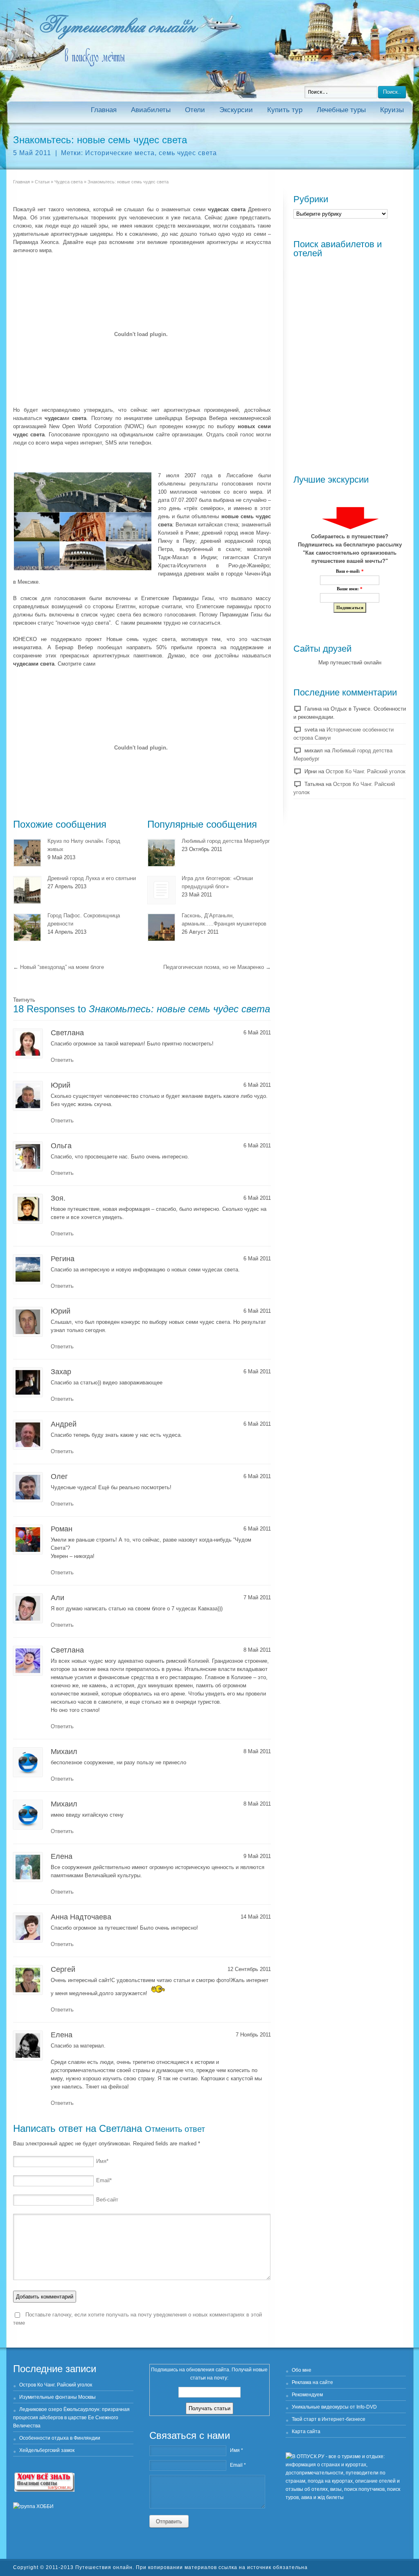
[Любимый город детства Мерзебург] (161, 853)
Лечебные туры (341, 110)
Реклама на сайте (312, 2382)
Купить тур (285, 110)
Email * (238, 2465)
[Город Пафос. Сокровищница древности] (27, 927)
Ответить (62, 1060)
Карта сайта (306, 2432)
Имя (102, 2161)
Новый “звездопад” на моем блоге (59, 967)
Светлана (121, 2128)
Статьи (42, 182)
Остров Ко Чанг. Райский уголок (366, 771)
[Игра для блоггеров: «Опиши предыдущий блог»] (161, 890)
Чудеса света (69, 182)
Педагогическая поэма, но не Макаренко (217, 967)
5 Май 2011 (32, 153)
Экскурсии (236, 110)
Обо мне (302, 2370)
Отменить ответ (175, 2129)
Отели (195, 110)
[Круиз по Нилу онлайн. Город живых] (27, 853)
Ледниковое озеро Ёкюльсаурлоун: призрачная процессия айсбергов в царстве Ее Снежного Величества (71, 2418)
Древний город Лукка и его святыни (92, 878)
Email (104, 2180)
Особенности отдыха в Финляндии (60, 2438)
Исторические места (120, 153)
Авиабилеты (151, 110)
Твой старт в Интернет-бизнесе (329, 2419)
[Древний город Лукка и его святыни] (27, 890)
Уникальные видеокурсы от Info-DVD (334, 2407)
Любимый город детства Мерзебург (226, 841)
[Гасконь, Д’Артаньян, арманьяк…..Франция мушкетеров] (161, 927)
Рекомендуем (307, 2395)
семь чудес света (188, 153)
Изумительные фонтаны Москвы (57, 2397)
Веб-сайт (107, 2200)
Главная (104, 110)
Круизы (392, 110)
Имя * (237, 2450)
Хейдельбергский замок (47, 2450)
